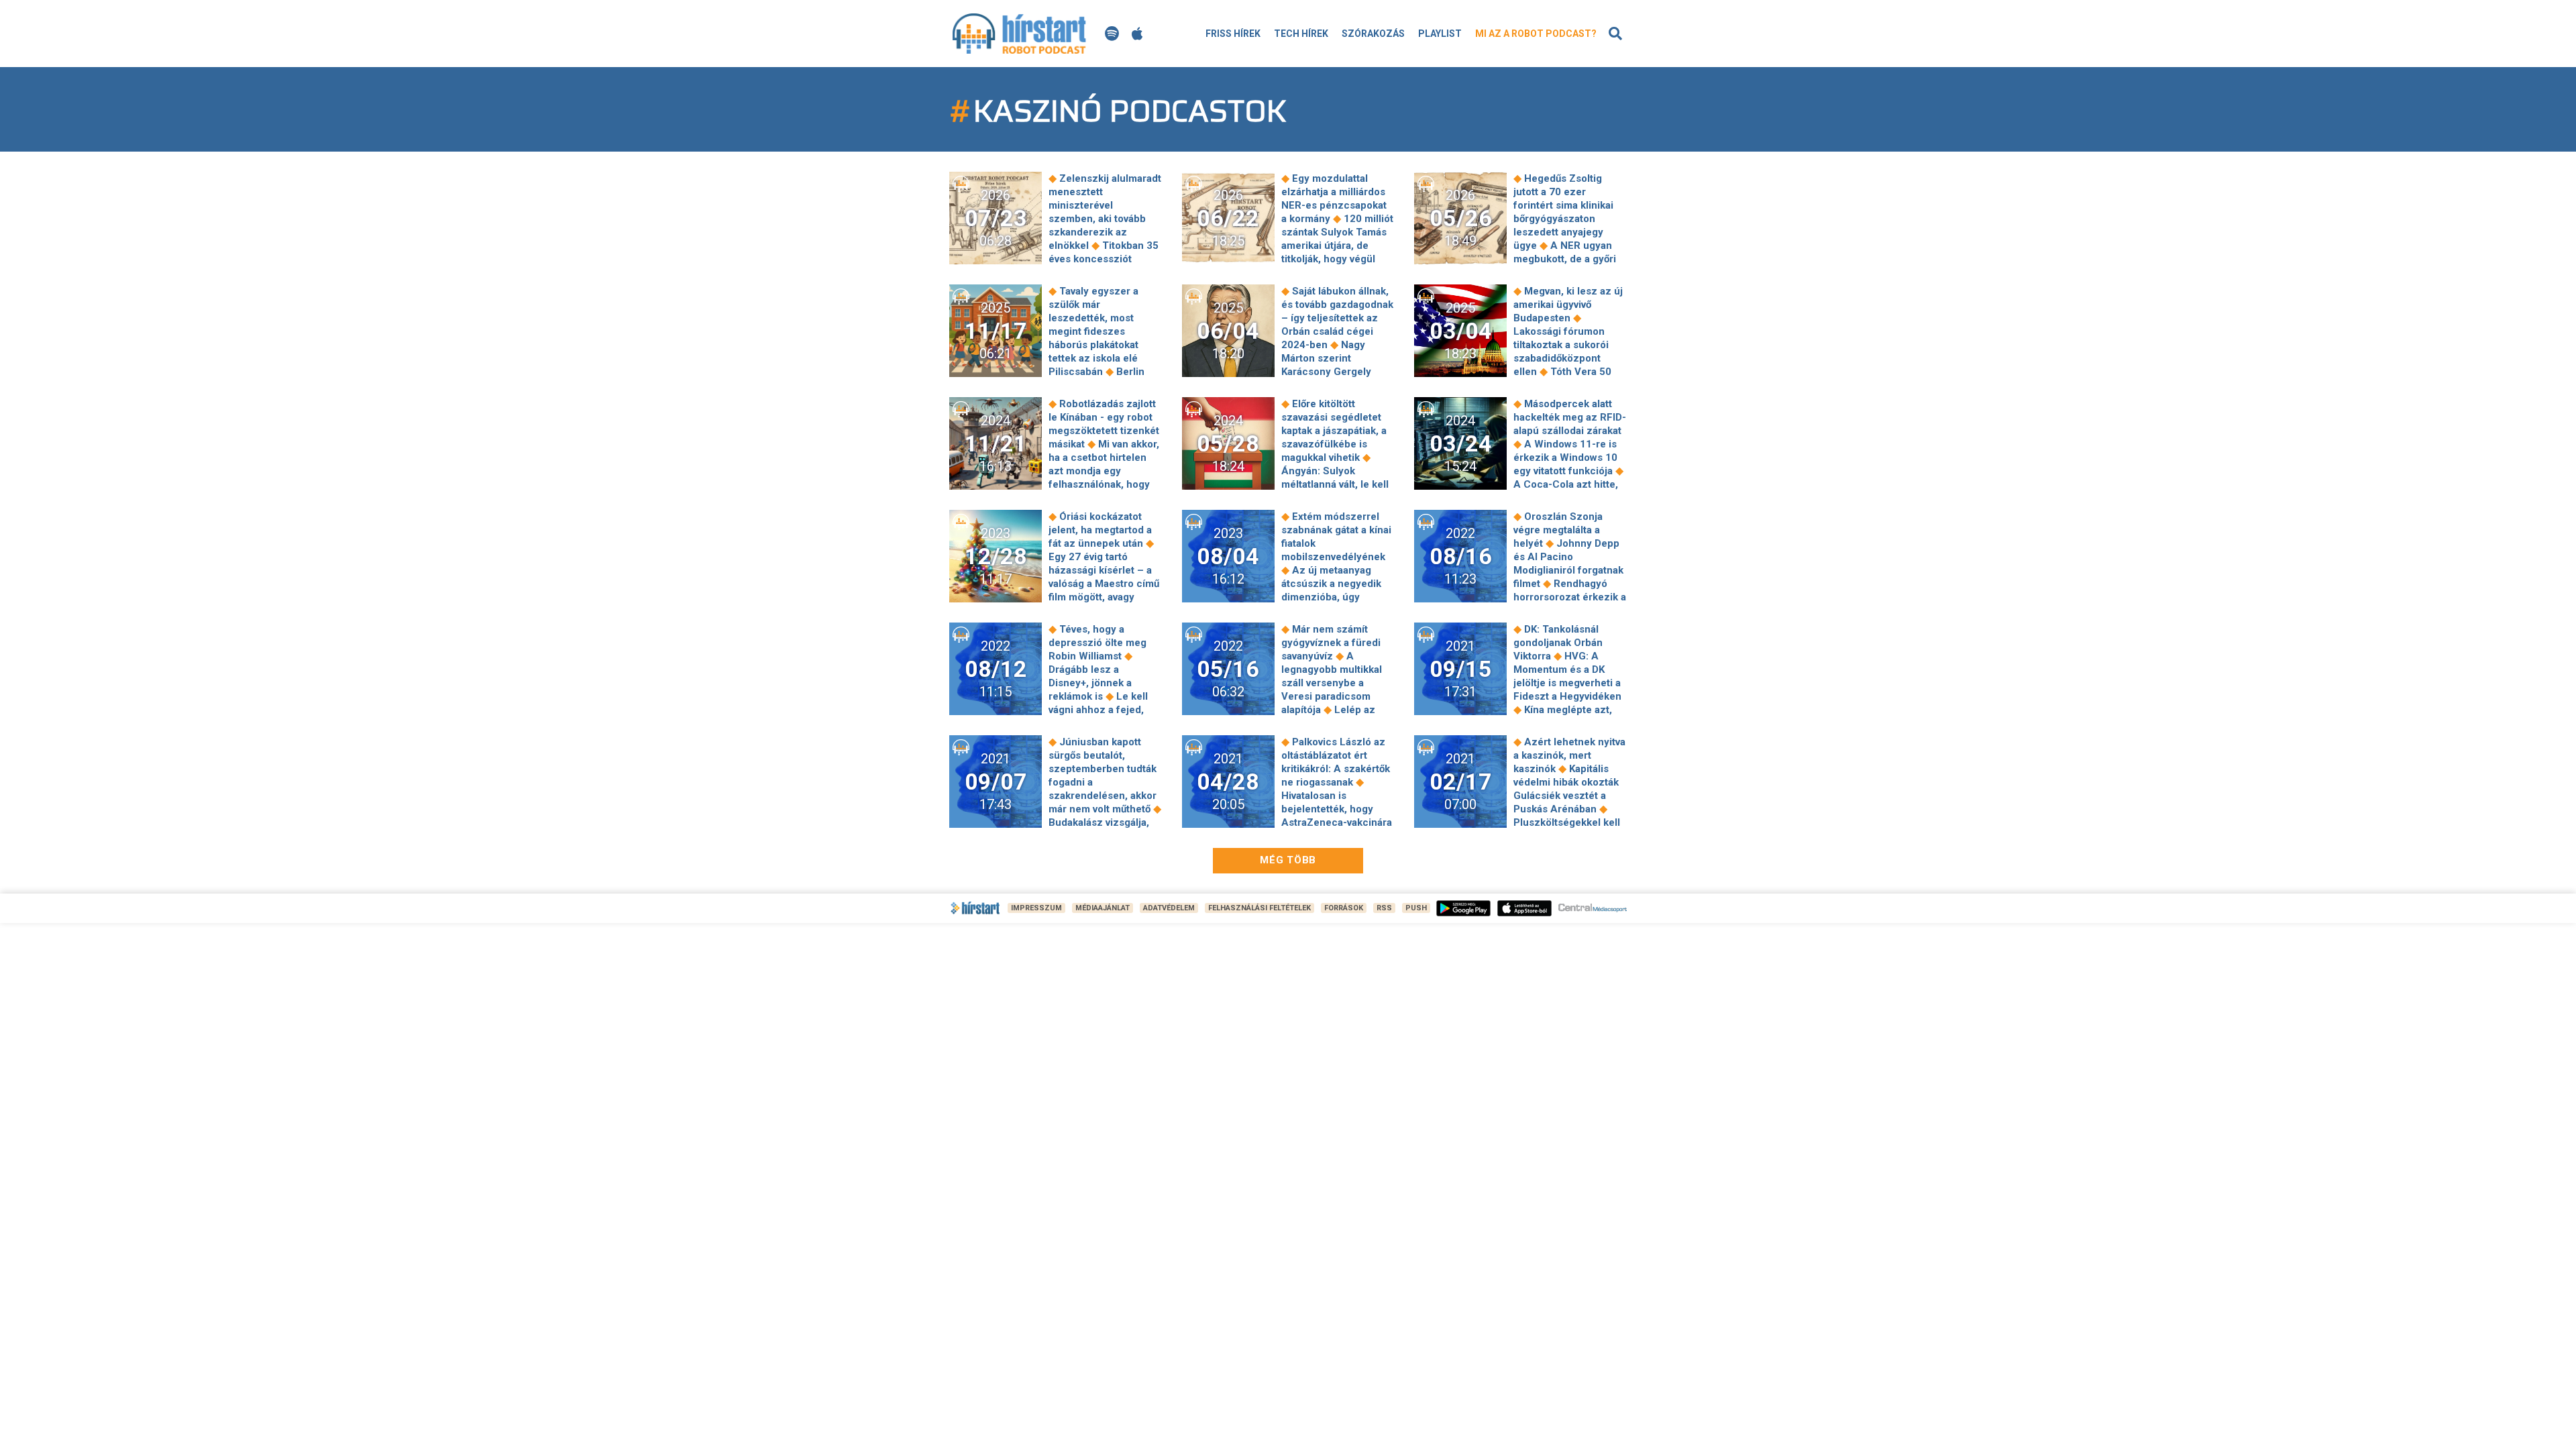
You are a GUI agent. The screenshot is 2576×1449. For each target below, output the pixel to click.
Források (1344, 908)
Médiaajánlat (1103, 908)
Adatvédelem (1169, 908)
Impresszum (1036, 908)
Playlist (1440, 34)
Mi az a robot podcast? (1536, 34)
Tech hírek (1301, 34)
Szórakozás (1373, 34)
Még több (1288, 860)
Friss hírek (1233, 34)
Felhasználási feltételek (1259, 908)
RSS (1384, 908)
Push (1416, 908)
